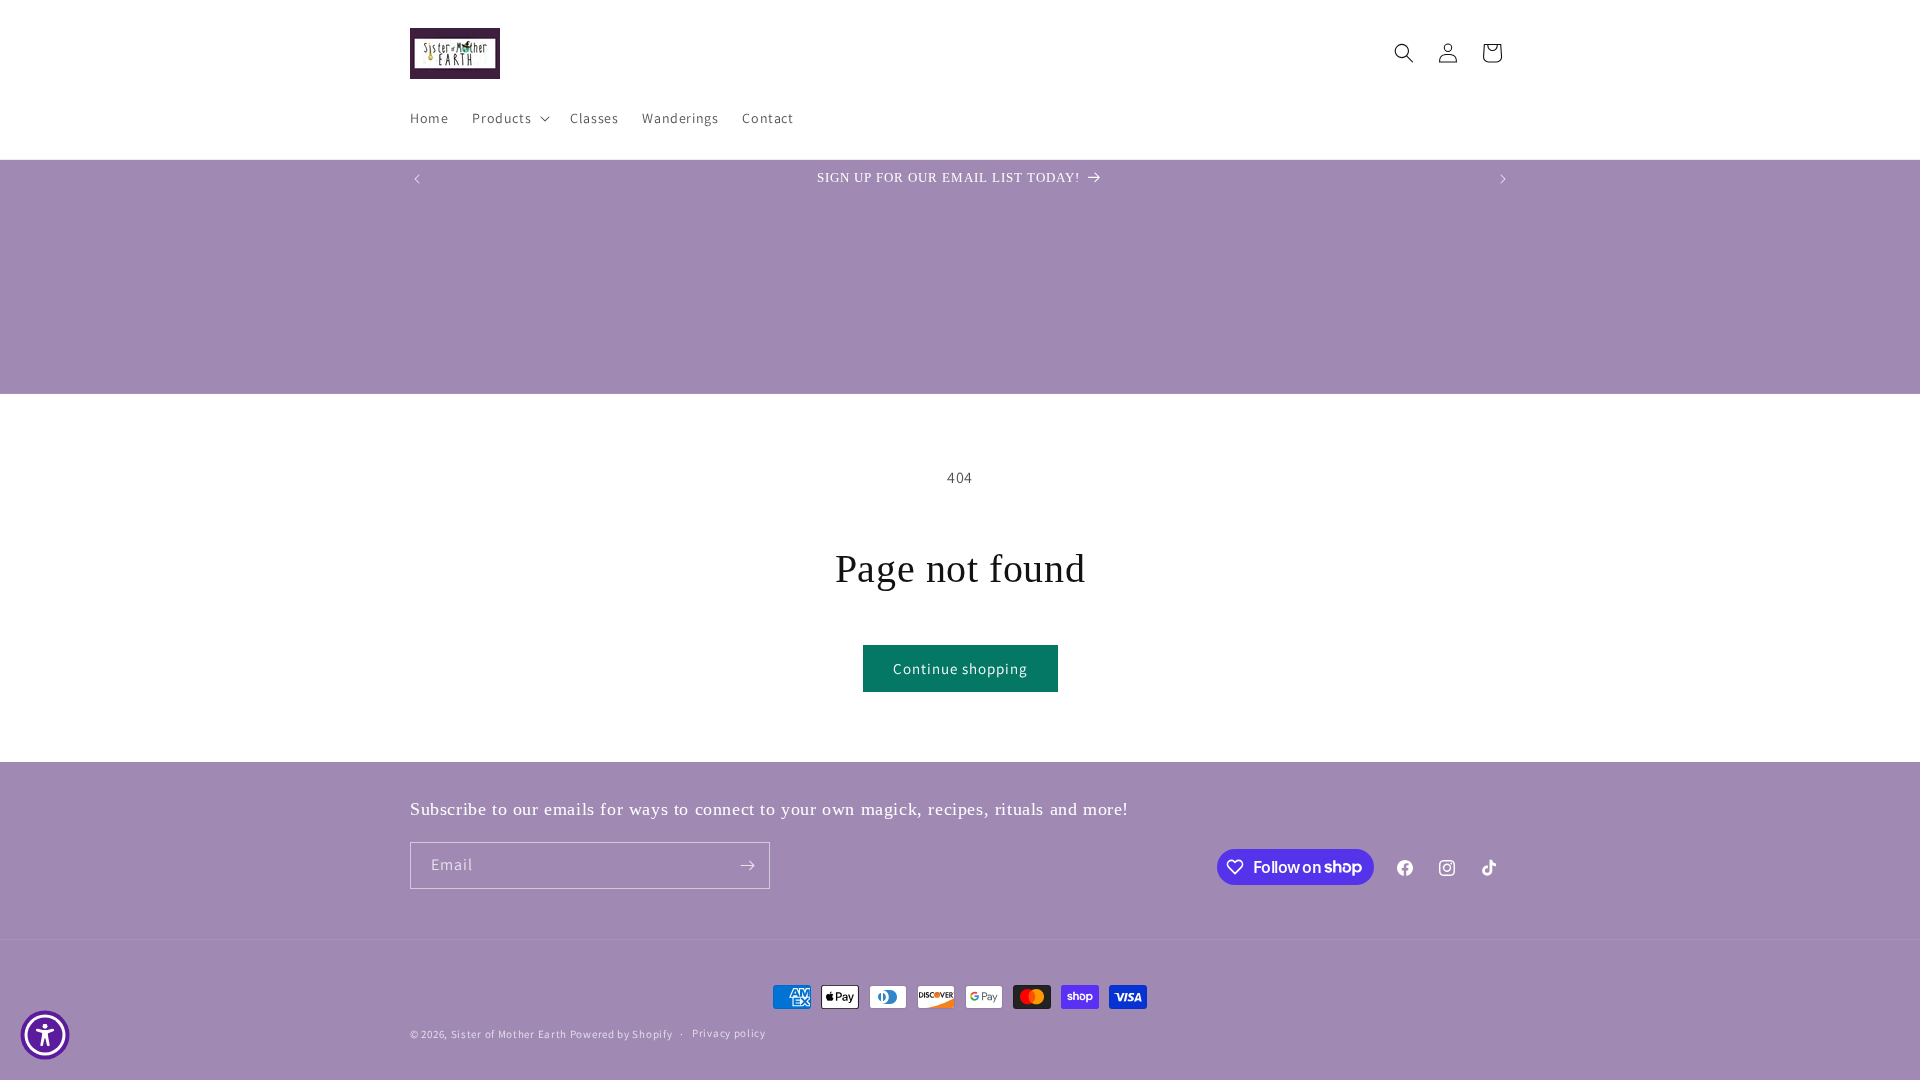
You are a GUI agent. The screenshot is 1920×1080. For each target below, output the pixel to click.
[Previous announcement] (417, 179)
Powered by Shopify (621, 1034)
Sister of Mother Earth (509, 1034)
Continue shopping (960, 668)
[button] (509, 118)
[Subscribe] (747, 865)
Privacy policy (729, 1033)
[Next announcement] (1503, 179)
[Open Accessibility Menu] (45, 1035)
